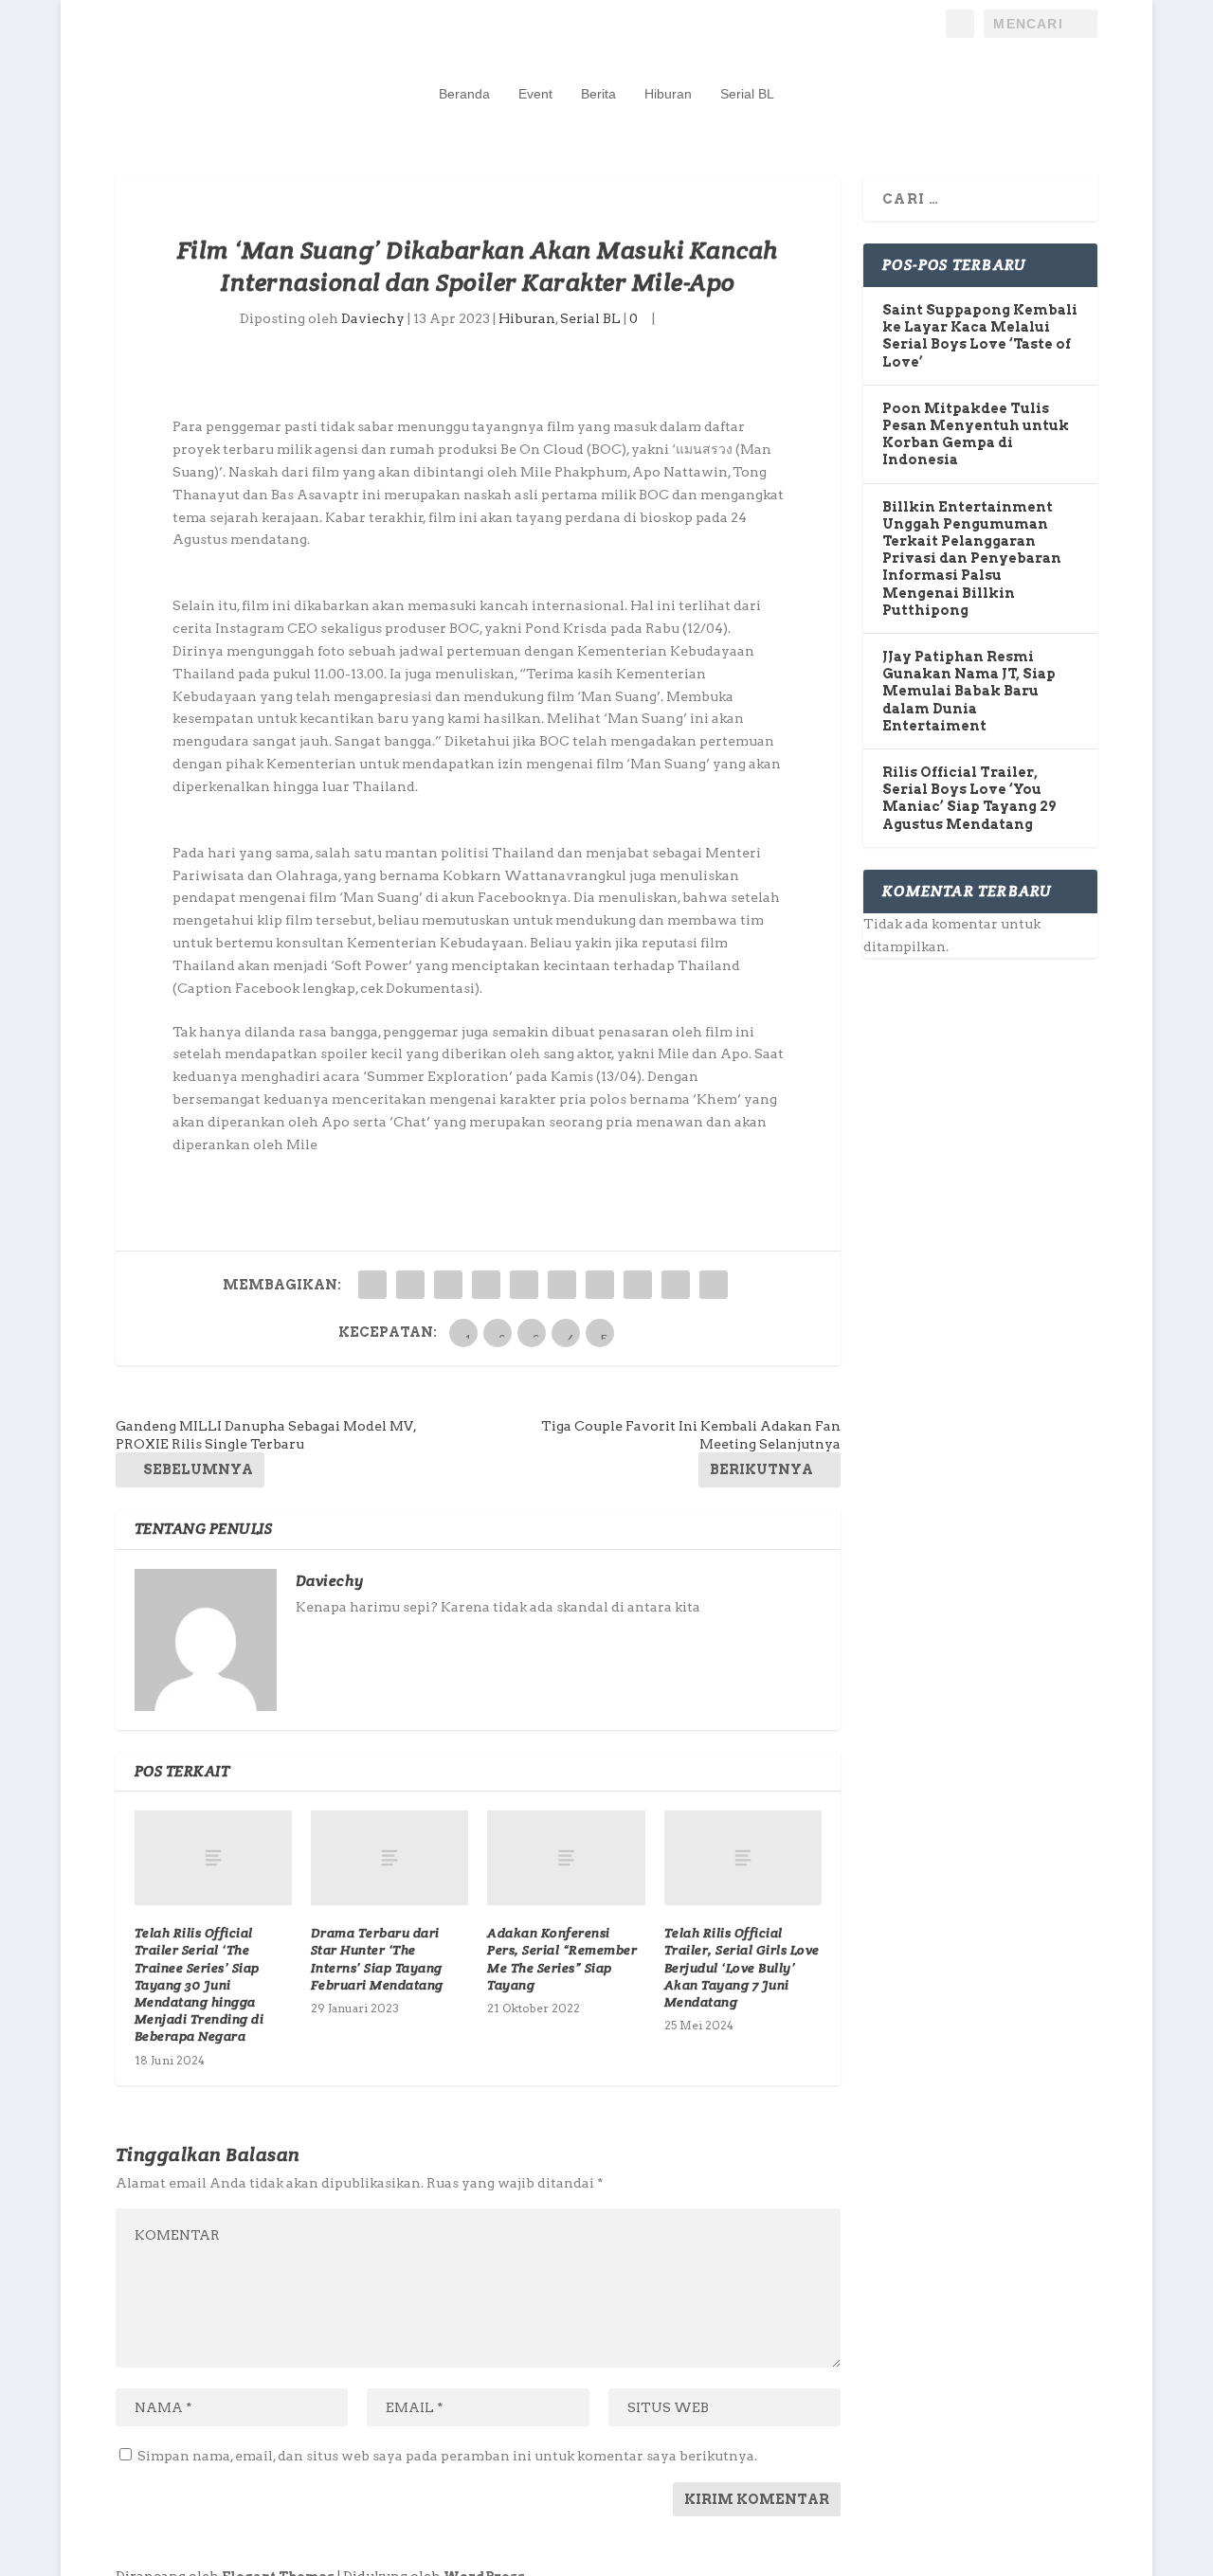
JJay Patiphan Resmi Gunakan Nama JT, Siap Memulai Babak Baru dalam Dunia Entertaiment (969, 691)
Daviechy (373, 318)
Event (535, 94)
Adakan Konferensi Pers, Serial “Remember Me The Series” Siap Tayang (562, 1959)
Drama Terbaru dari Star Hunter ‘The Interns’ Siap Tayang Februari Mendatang (377, 1959)
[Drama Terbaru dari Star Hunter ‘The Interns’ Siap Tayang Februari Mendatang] (389, 1858)
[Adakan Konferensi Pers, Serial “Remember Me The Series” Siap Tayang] (566, 1858)
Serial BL (747, 94)
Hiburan (668, 94)
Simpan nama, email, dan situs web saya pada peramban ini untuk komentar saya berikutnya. (447, 2456)
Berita (598, 94)
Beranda (464, 94)
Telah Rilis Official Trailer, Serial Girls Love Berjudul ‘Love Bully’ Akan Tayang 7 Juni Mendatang (742, 1967)
